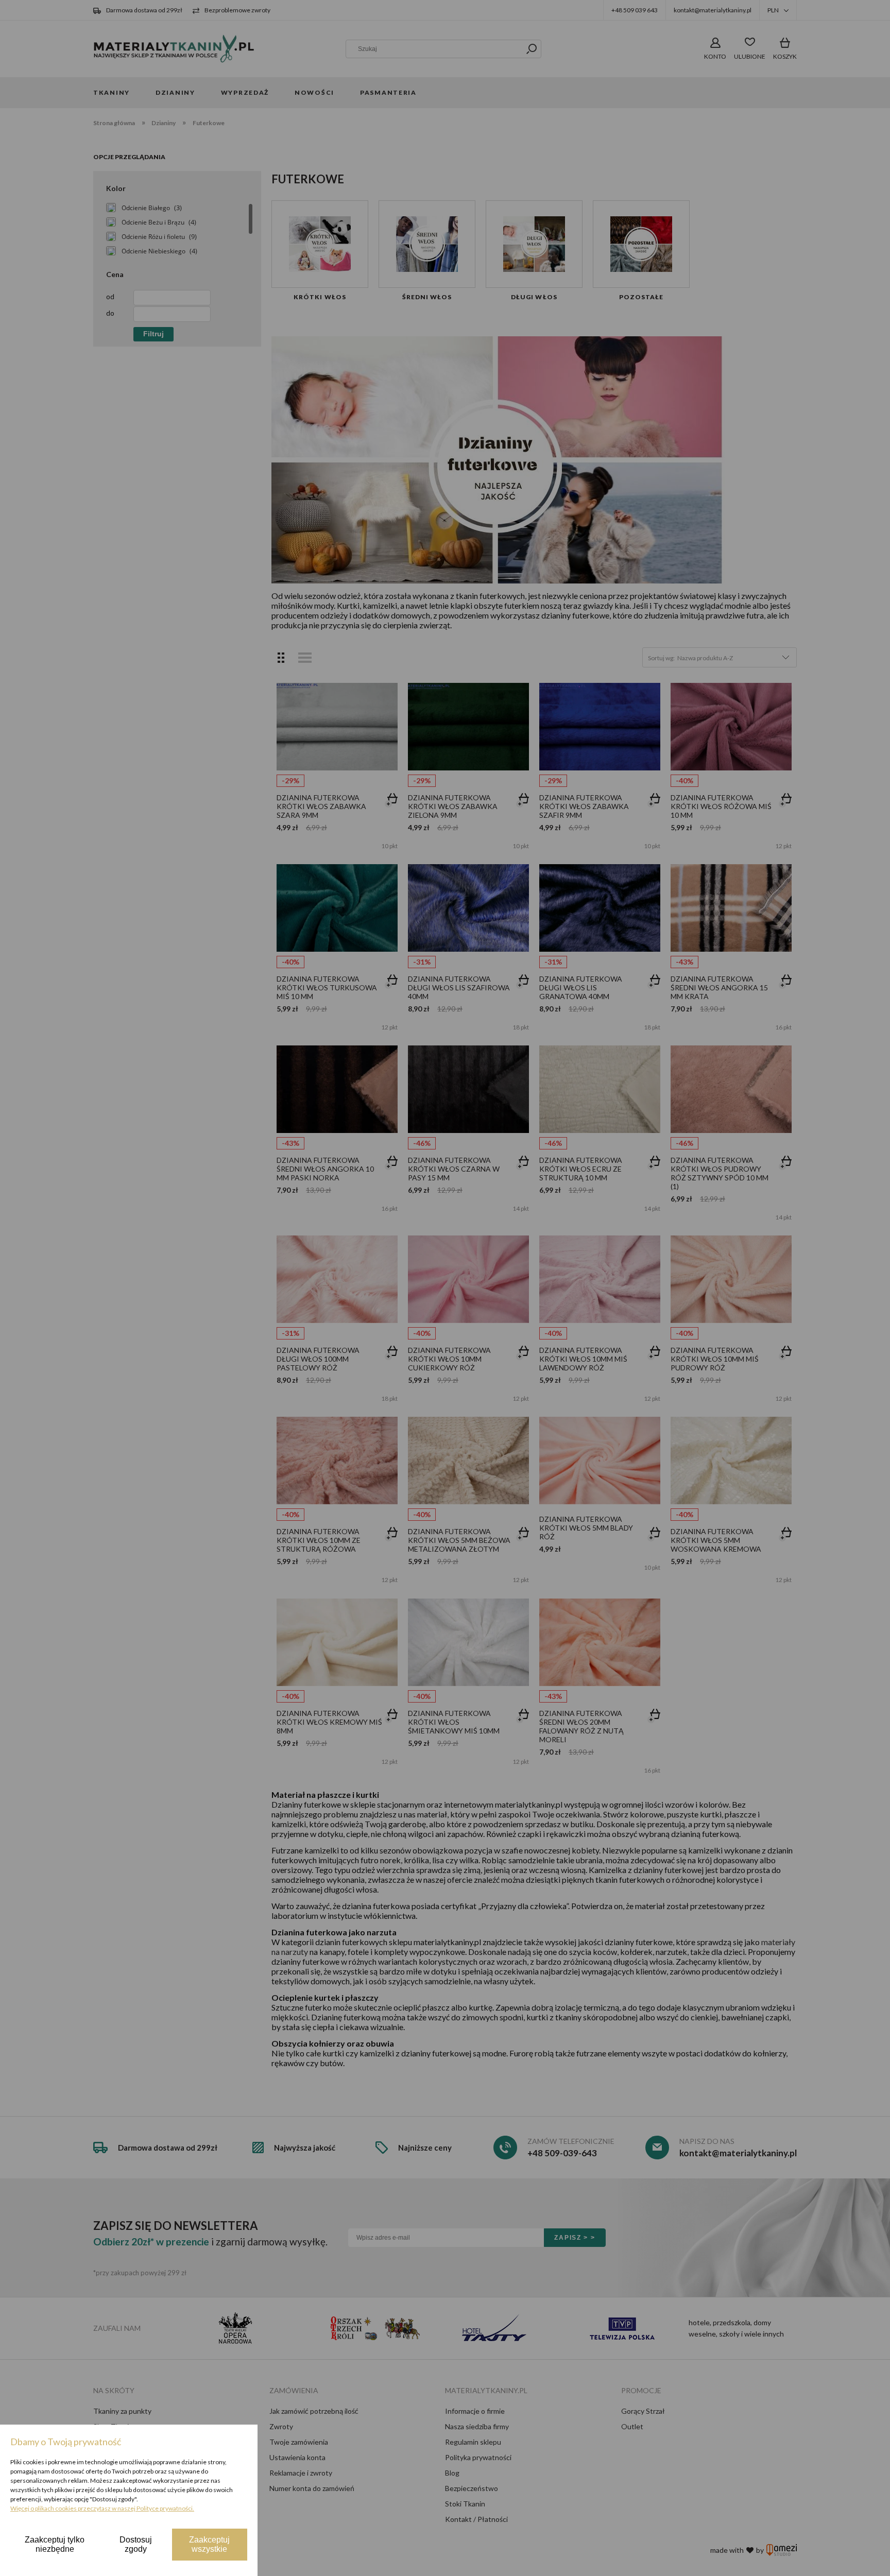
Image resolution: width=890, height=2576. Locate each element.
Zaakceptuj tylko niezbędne (55, 2544)
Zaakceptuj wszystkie (209, 2544)
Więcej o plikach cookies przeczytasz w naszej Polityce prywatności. (102, 2508)
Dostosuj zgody (136, 2544)
